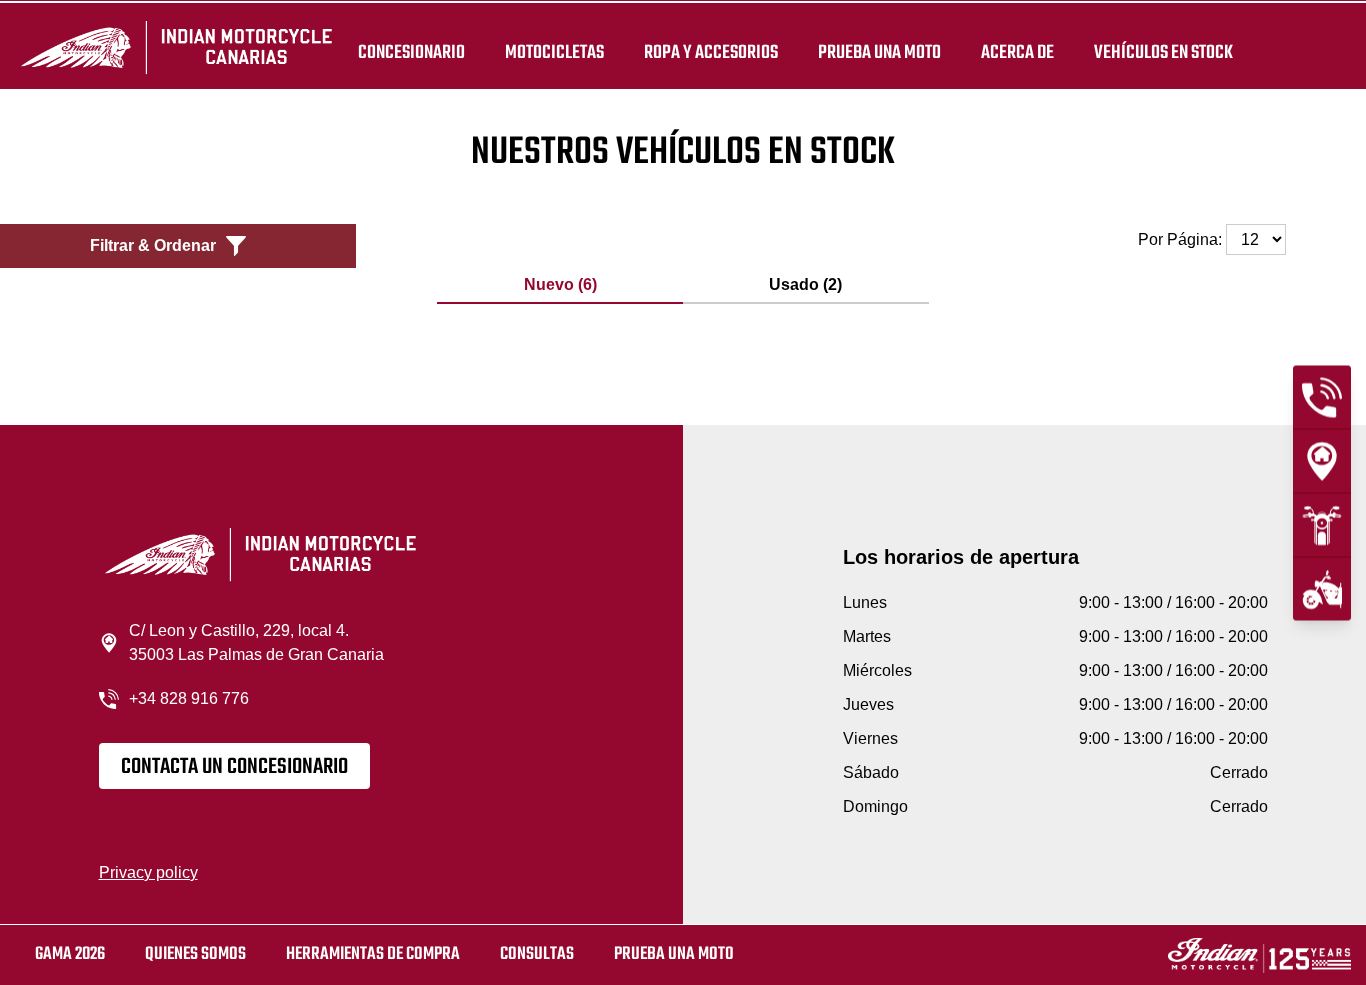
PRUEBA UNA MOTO (879, 52)
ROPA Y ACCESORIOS (711, 52)
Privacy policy (148, 872)
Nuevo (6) (560, 284)
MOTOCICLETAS (554, 52)
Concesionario (411, 52)
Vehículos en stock (1163, 52)
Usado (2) (805, 284)
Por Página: (1182, 239)
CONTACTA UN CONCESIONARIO (234, 767)
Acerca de (1017, 52)
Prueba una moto (674, 954)
